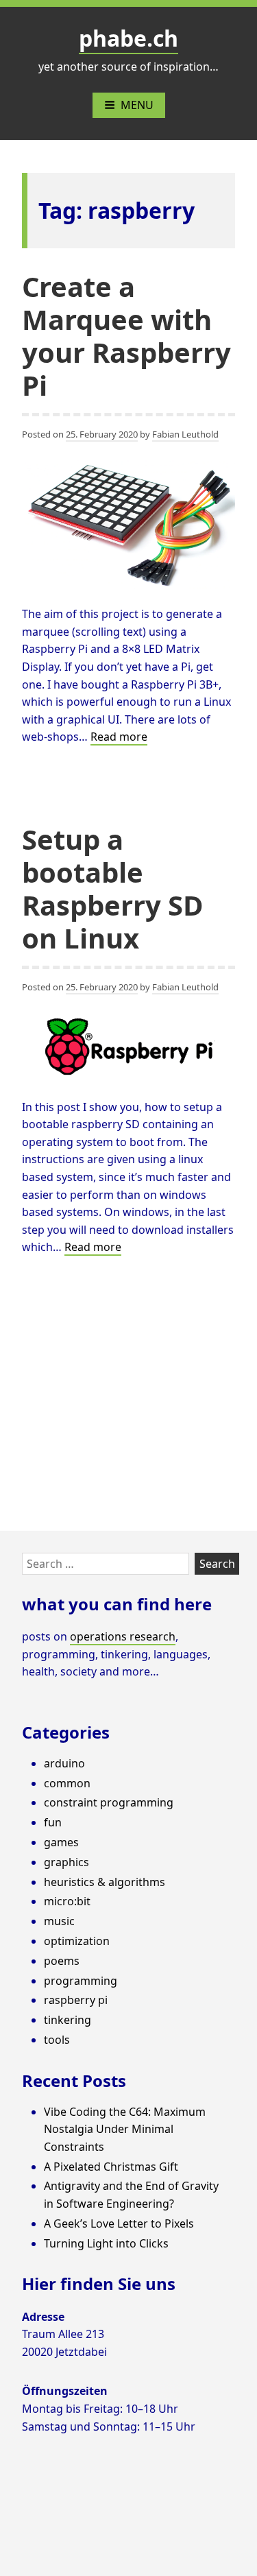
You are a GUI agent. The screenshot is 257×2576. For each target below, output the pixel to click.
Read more (119, 737)
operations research (123, 1636)
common (67, 1783)
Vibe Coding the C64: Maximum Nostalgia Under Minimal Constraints (125, 2129)
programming (81, 1981)
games (61, 1842)
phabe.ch (128, 38)
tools (57, 2040)
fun (53, 1822)
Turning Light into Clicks (106, 2243)
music (59, 1921)
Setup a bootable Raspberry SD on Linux (113, 889)
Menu (137, 105)
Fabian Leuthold (185, 434)
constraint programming (109, 1802)
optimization (77, 1941)
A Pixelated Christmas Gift (111, 2167)
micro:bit (67, 1901)
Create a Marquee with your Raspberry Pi (126, 336)
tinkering (68, 2020)
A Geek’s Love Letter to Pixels (119, 2223)
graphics (66, 1862)
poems (62, 1961)
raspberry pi (76, 2000)
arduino (64, 1763)
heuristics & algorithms (105, 1882)
